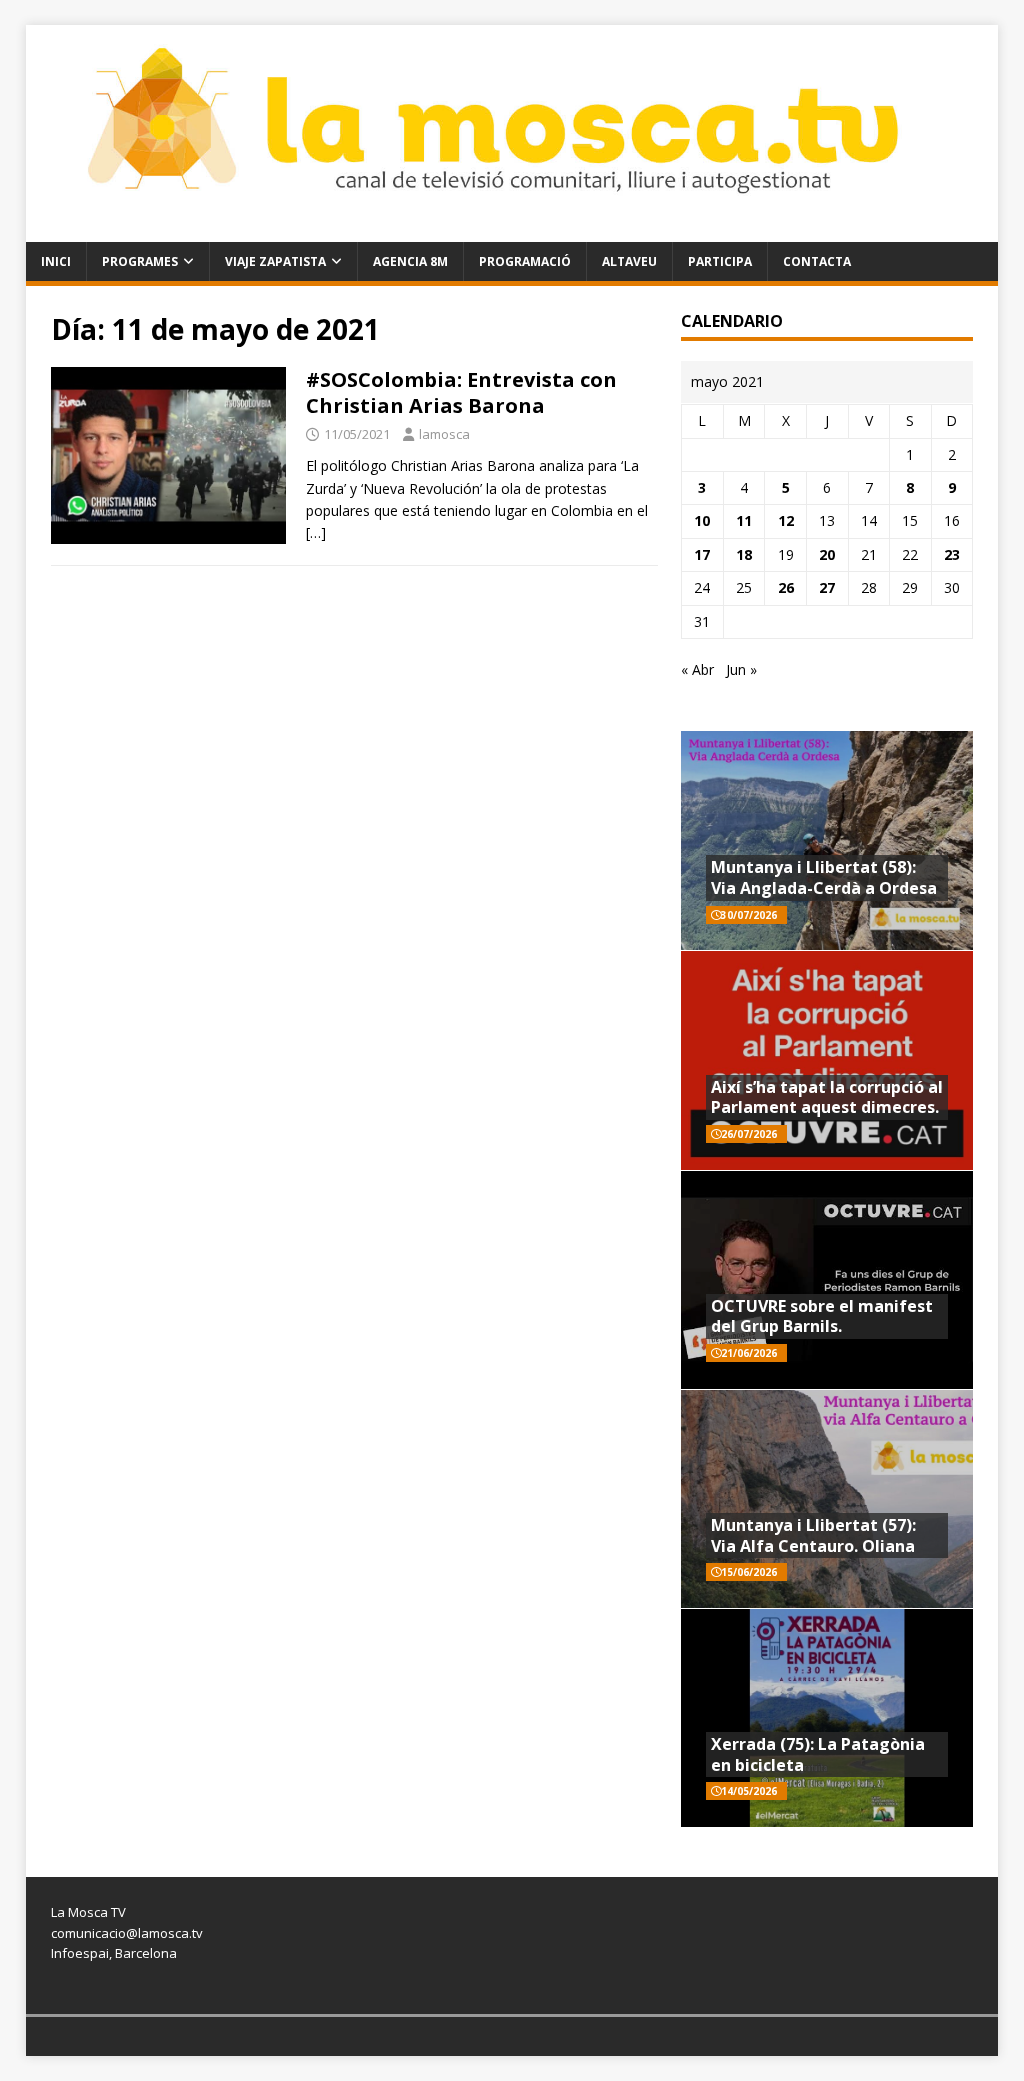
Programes (140, 261)
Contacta (817, 261)
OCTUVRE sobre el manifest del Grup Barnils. (822, 1316)
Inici (56, 261)
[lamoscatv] (512, 229)
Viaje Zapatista (275, 261)
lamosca (444, 434)
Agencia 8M (410, 261)
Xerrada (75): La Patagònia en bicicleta (818, 1754)
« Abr (697, 669)
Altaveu (629, 261)
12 (786, 520)
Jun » (741, 669)
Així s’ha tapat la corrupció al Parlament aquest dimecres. (827, 1097)
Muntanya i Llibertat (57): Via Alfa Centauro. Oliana (813, 1535)
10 (702, 520)
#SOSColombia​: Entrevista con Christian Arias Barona (461, 392)
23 (952, 554)
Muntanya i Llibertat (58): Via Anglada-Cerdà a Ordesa (824, 877)
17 (702, 554)
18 (744, 554)
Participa (720, 261)
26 (786, 587)
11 (744, 520)
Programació (525, 261)
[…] (316, 532)
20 (827, 554)
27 (827, 587)
